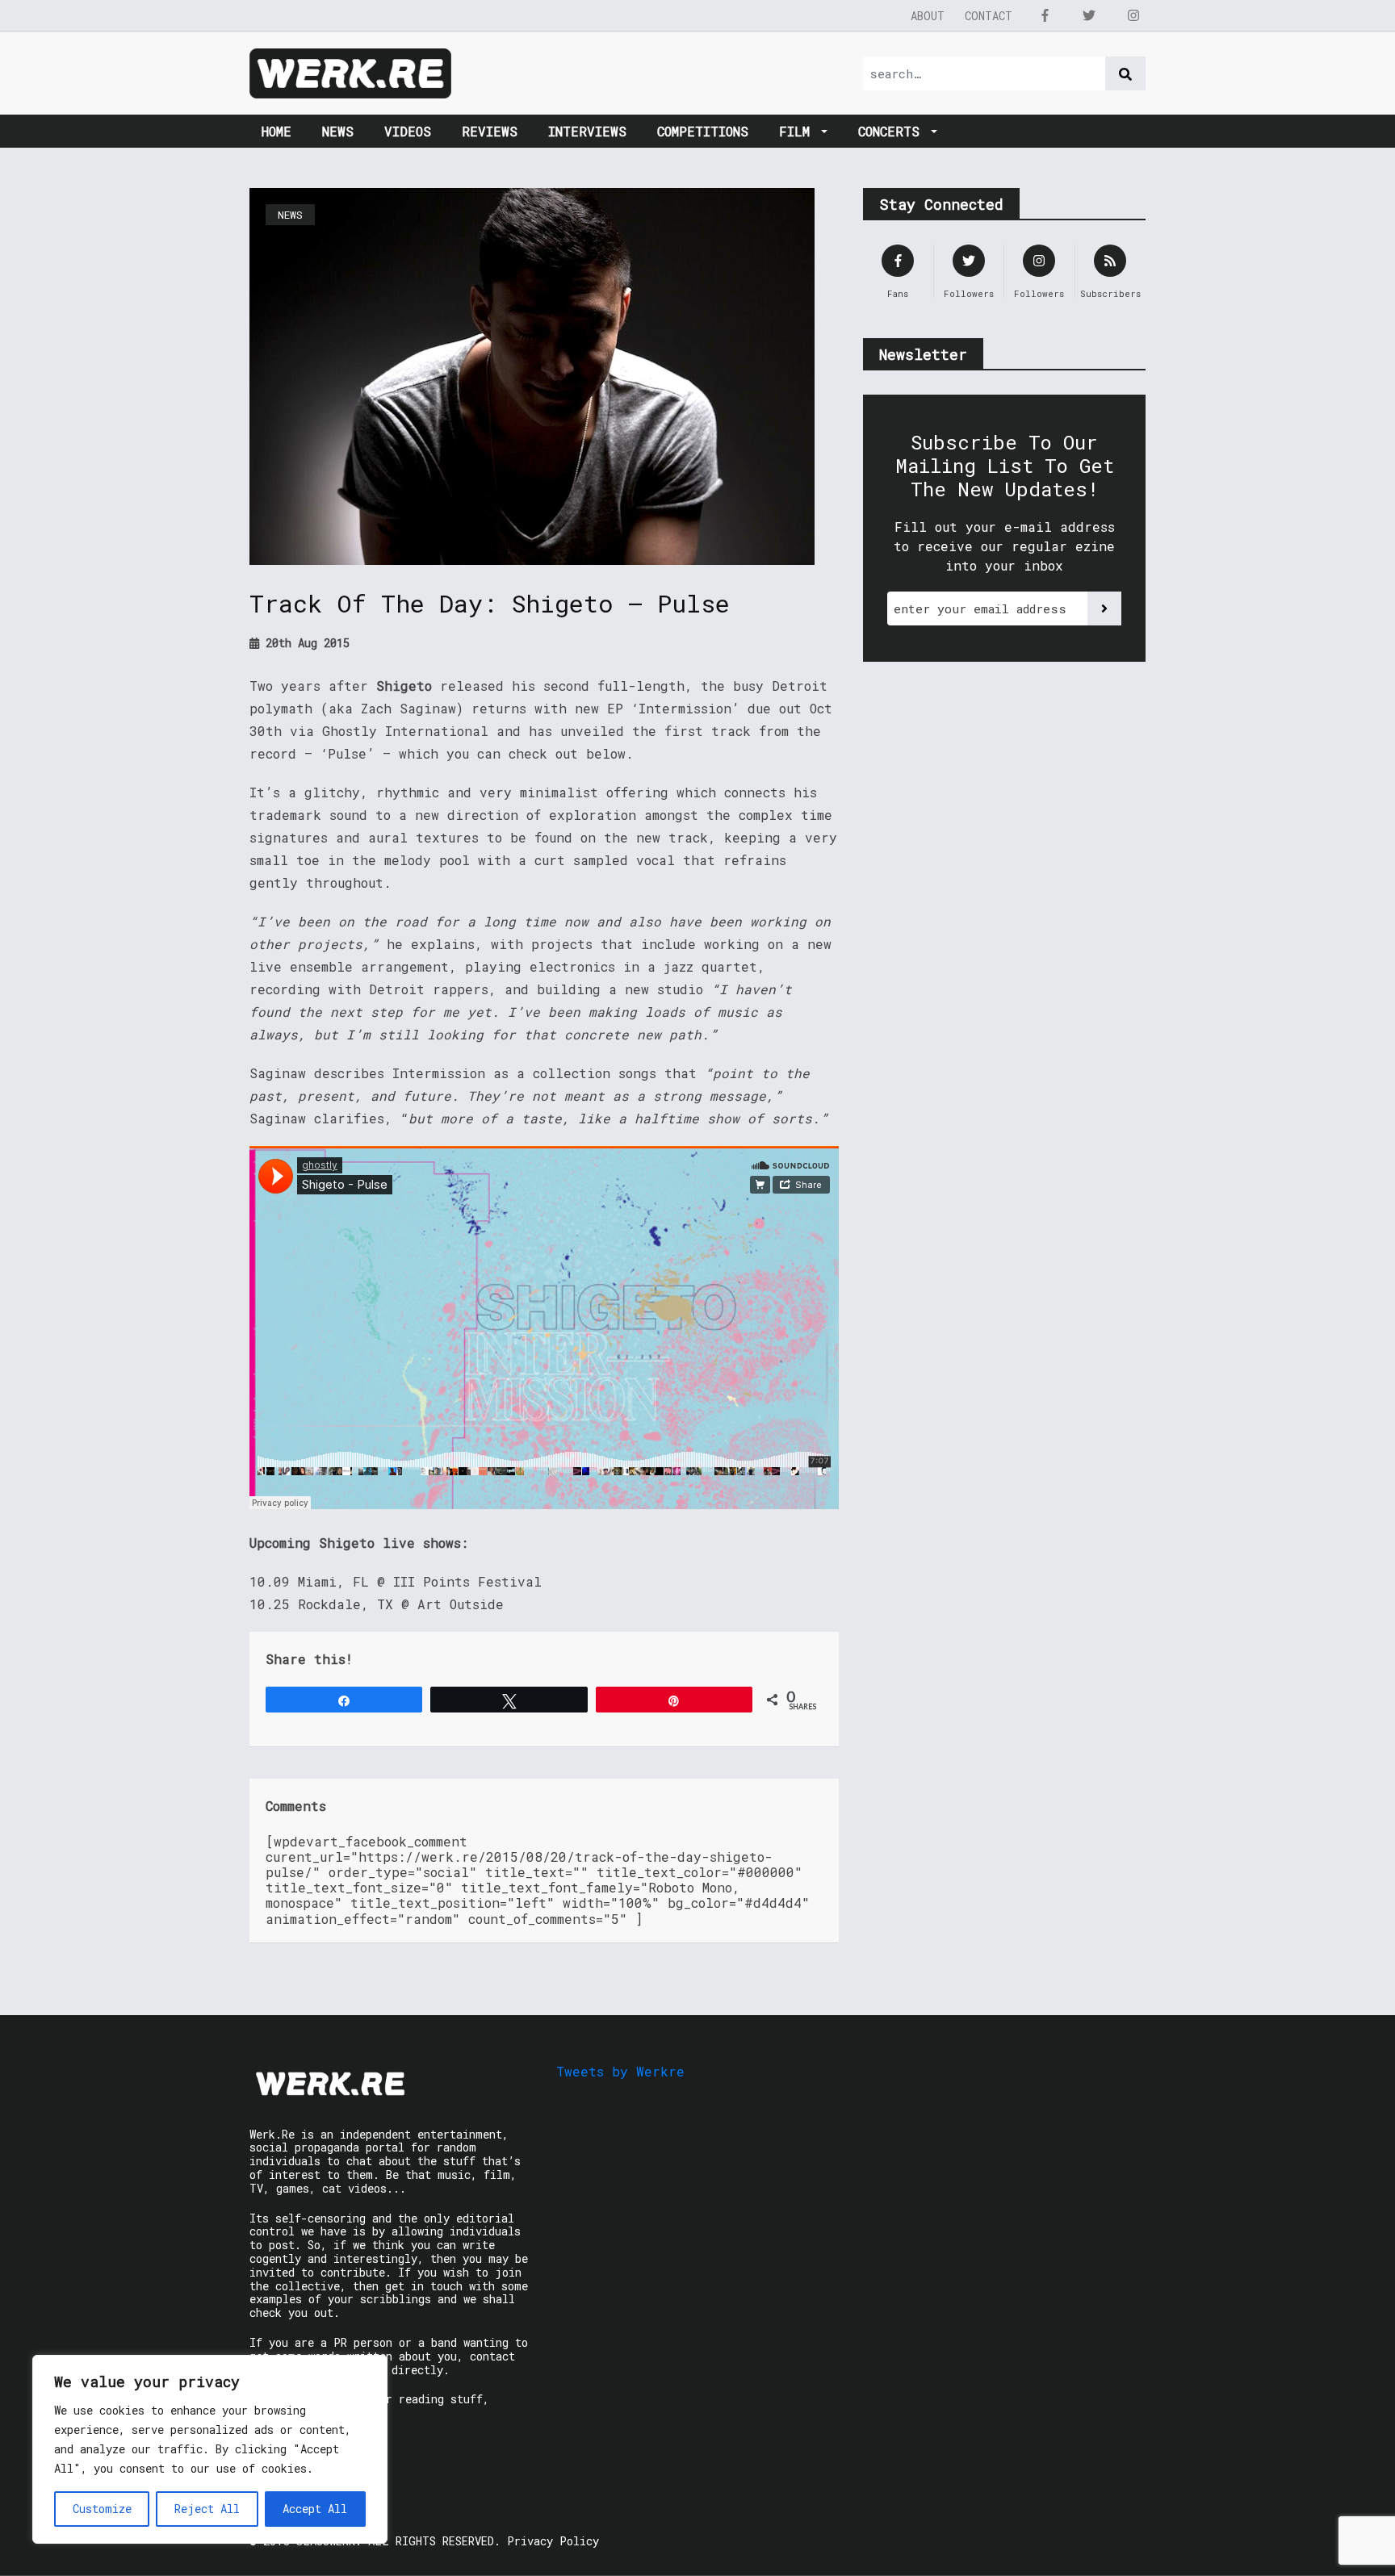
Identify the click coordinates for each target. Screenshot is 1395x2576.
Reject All (207, 2509)
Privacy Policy (553, 2541)
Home (276, 131)
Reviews (490, 131)
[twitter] (1089, 15)
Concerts (893, 131)
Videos (408, 131)
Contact (989, 16)
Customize (102, 2509)
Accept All (315, 2509)
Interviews (587, 131)
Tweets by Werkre (620, 2071)
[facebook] (1045, 15)
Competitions (703, 131)
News (338, 131)
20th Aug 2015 (304, 643)
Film (798, 131)
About (928, 16)
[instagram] (1133, 15)
